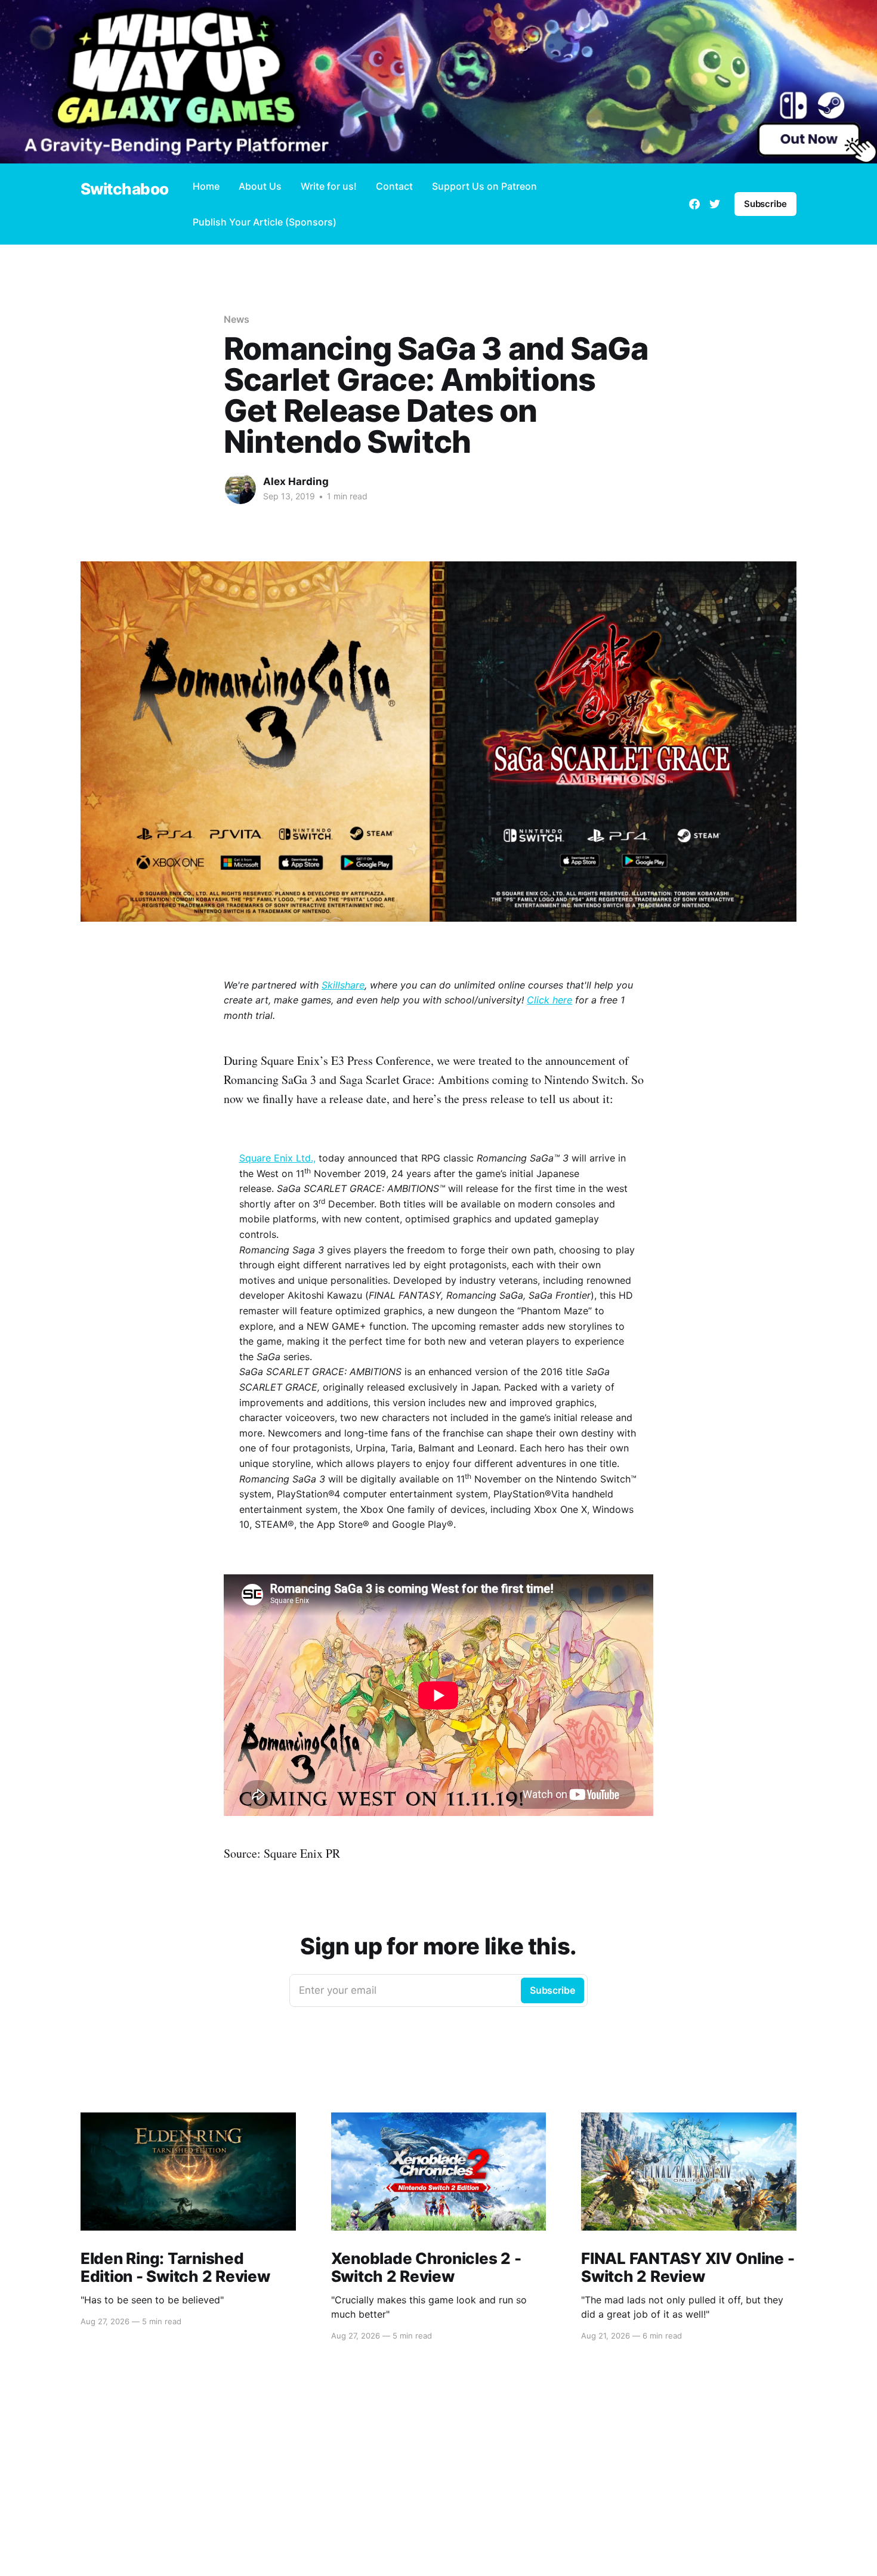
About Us (260, 186)
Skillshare (343, 985)
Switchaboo (125, 189)
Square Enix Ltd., (277, 1158)
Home (206, 186)
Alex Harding (296, 481)
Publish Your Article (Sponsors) (265, 222)
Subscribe (765, 204)
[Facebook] (694, 204)
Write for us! (329, 186)
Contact (394, 186)
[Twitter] (715, 204)
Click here (549, 1000)
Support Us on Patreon (484, 186)
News (237, 319)
